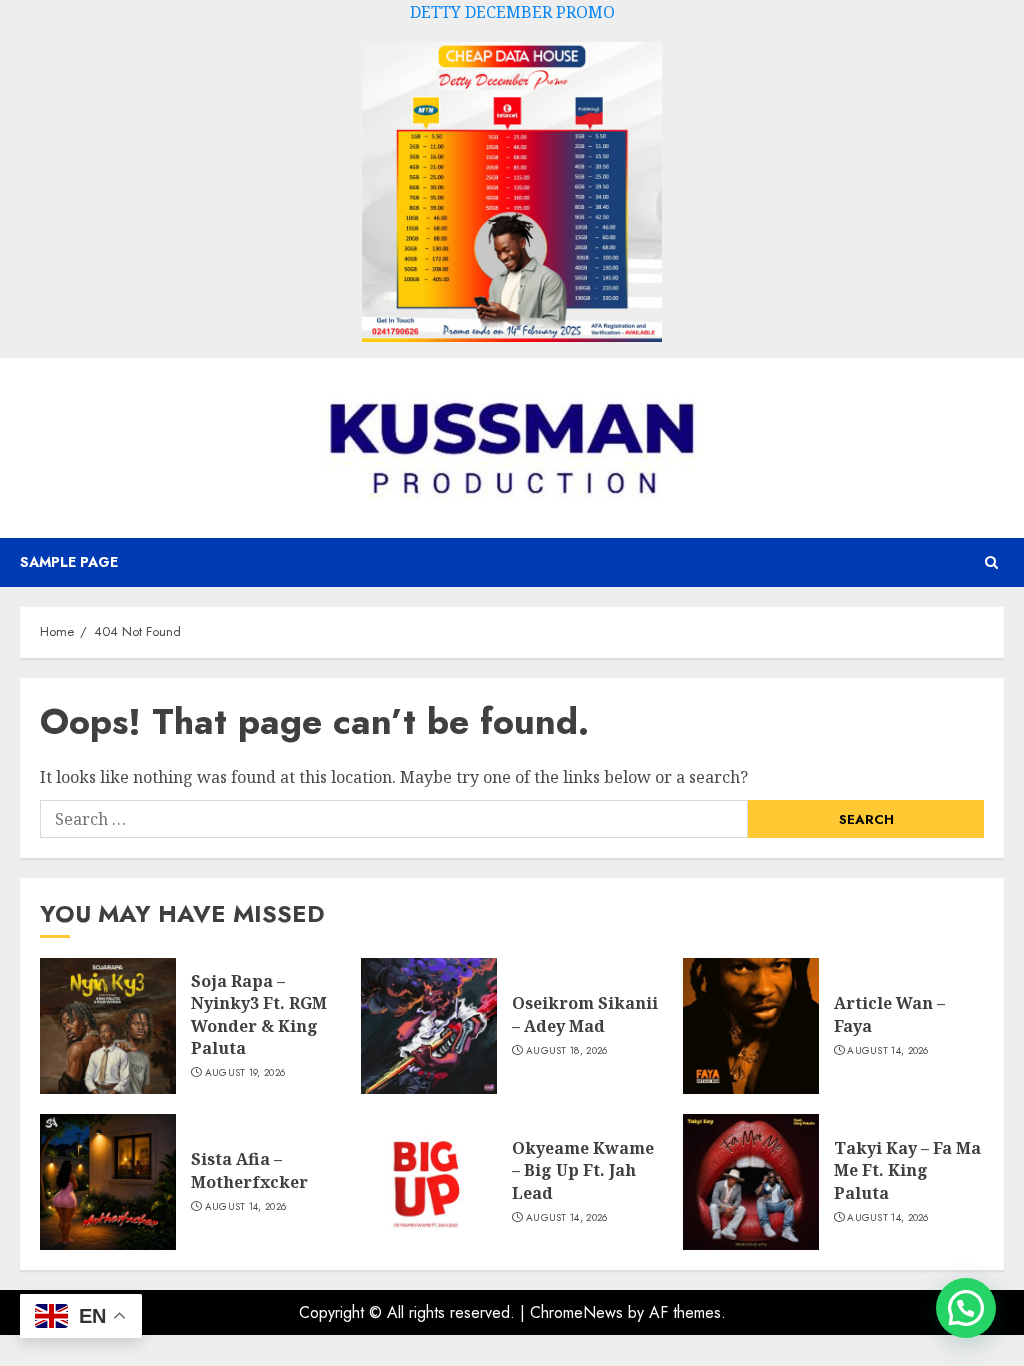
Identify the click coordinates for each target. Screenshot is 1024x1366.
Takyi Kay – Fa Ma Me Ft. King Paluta (907, 1170)
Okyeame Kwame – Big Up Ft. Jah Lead (583, 1170)
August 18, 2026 (567, 1051)
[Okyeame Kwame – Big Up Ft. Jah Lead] (429, 1182)
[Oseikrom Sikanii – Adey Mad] (429, 1026)
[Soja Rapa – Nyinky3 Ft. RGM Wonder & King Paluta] (108, 1026)
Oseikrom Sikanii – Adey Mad (585, 1014)
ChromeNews (576, 1312)
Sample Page (69, 562)
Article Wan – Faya (889, 1014)
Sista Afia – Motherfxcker (249, 1170)
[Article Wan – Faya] (751, 1026)
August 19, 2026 (245, 1073)
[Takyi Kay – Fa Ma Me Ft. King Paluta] (751, 1182)
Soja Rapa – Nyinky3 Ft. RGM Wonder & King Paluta (259, 1014)
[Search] (991, 562)
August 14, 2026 (888, 1051)
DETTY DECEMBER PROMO (512, 12)
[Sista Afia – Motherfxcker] (108, 1182)
